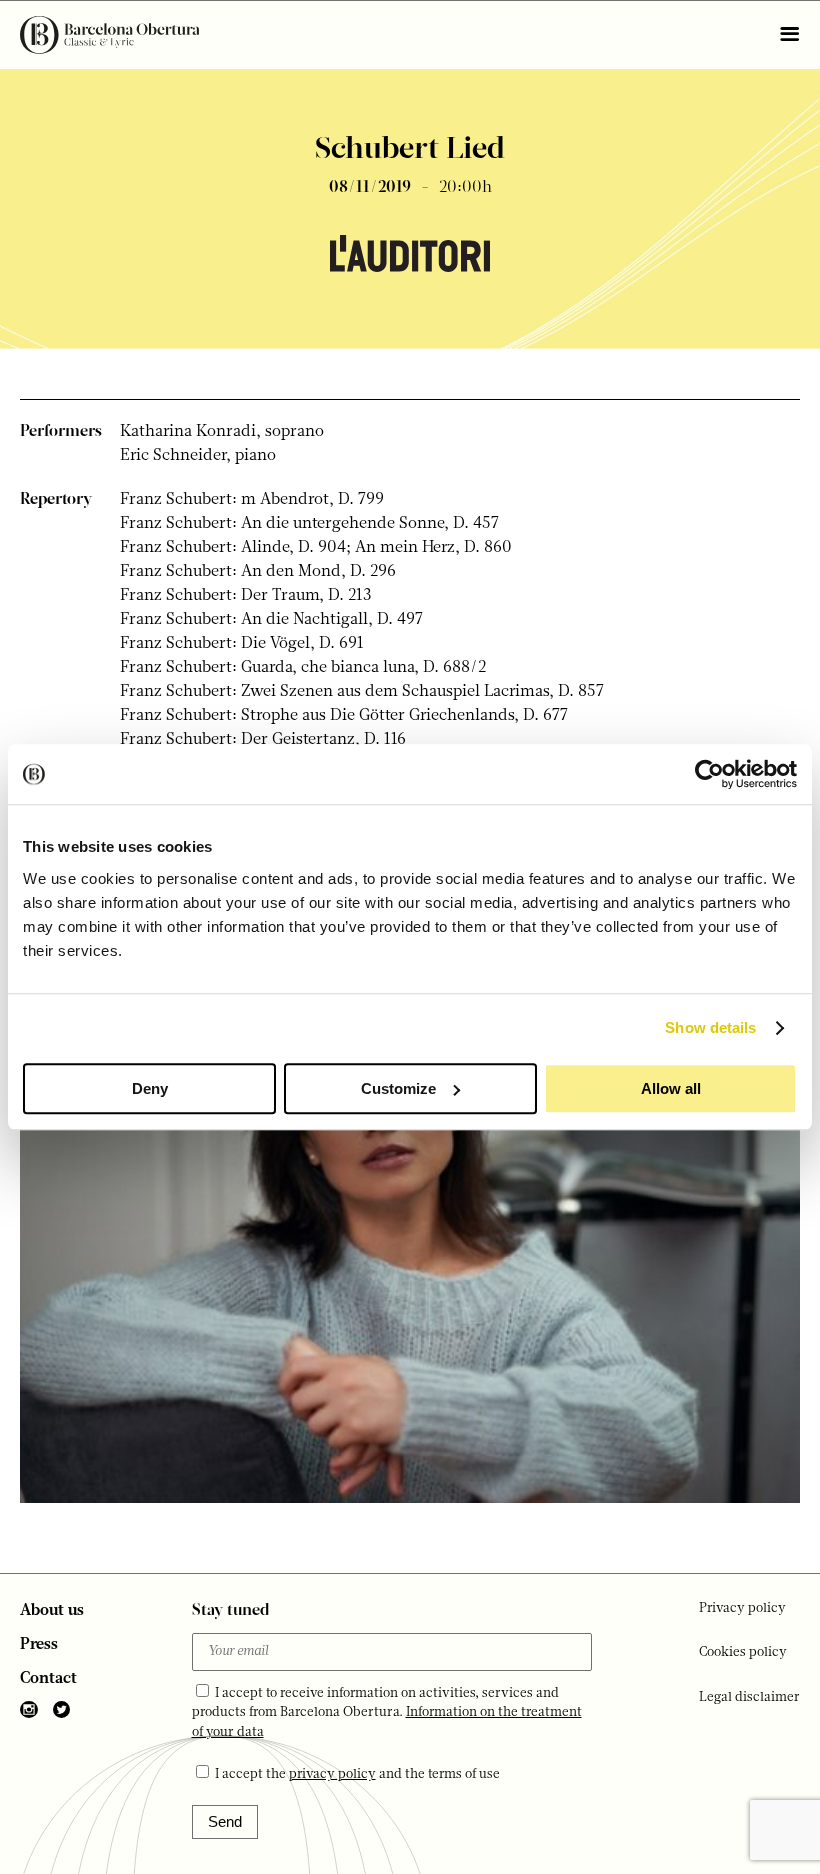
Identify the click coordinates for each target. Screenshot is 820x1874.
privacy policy (332, 1774)
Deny (150, 1088)
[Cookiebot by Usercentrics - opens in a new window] (709, 774)
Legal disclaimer (749, 1697)
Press (39, 1645)
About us (52, 1611)
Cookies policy (743, 1652)
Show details (710, 1027)
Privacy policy (742, 1608)
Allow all (671, 1088)
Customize (398, 1088)
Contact (48, 1679)
